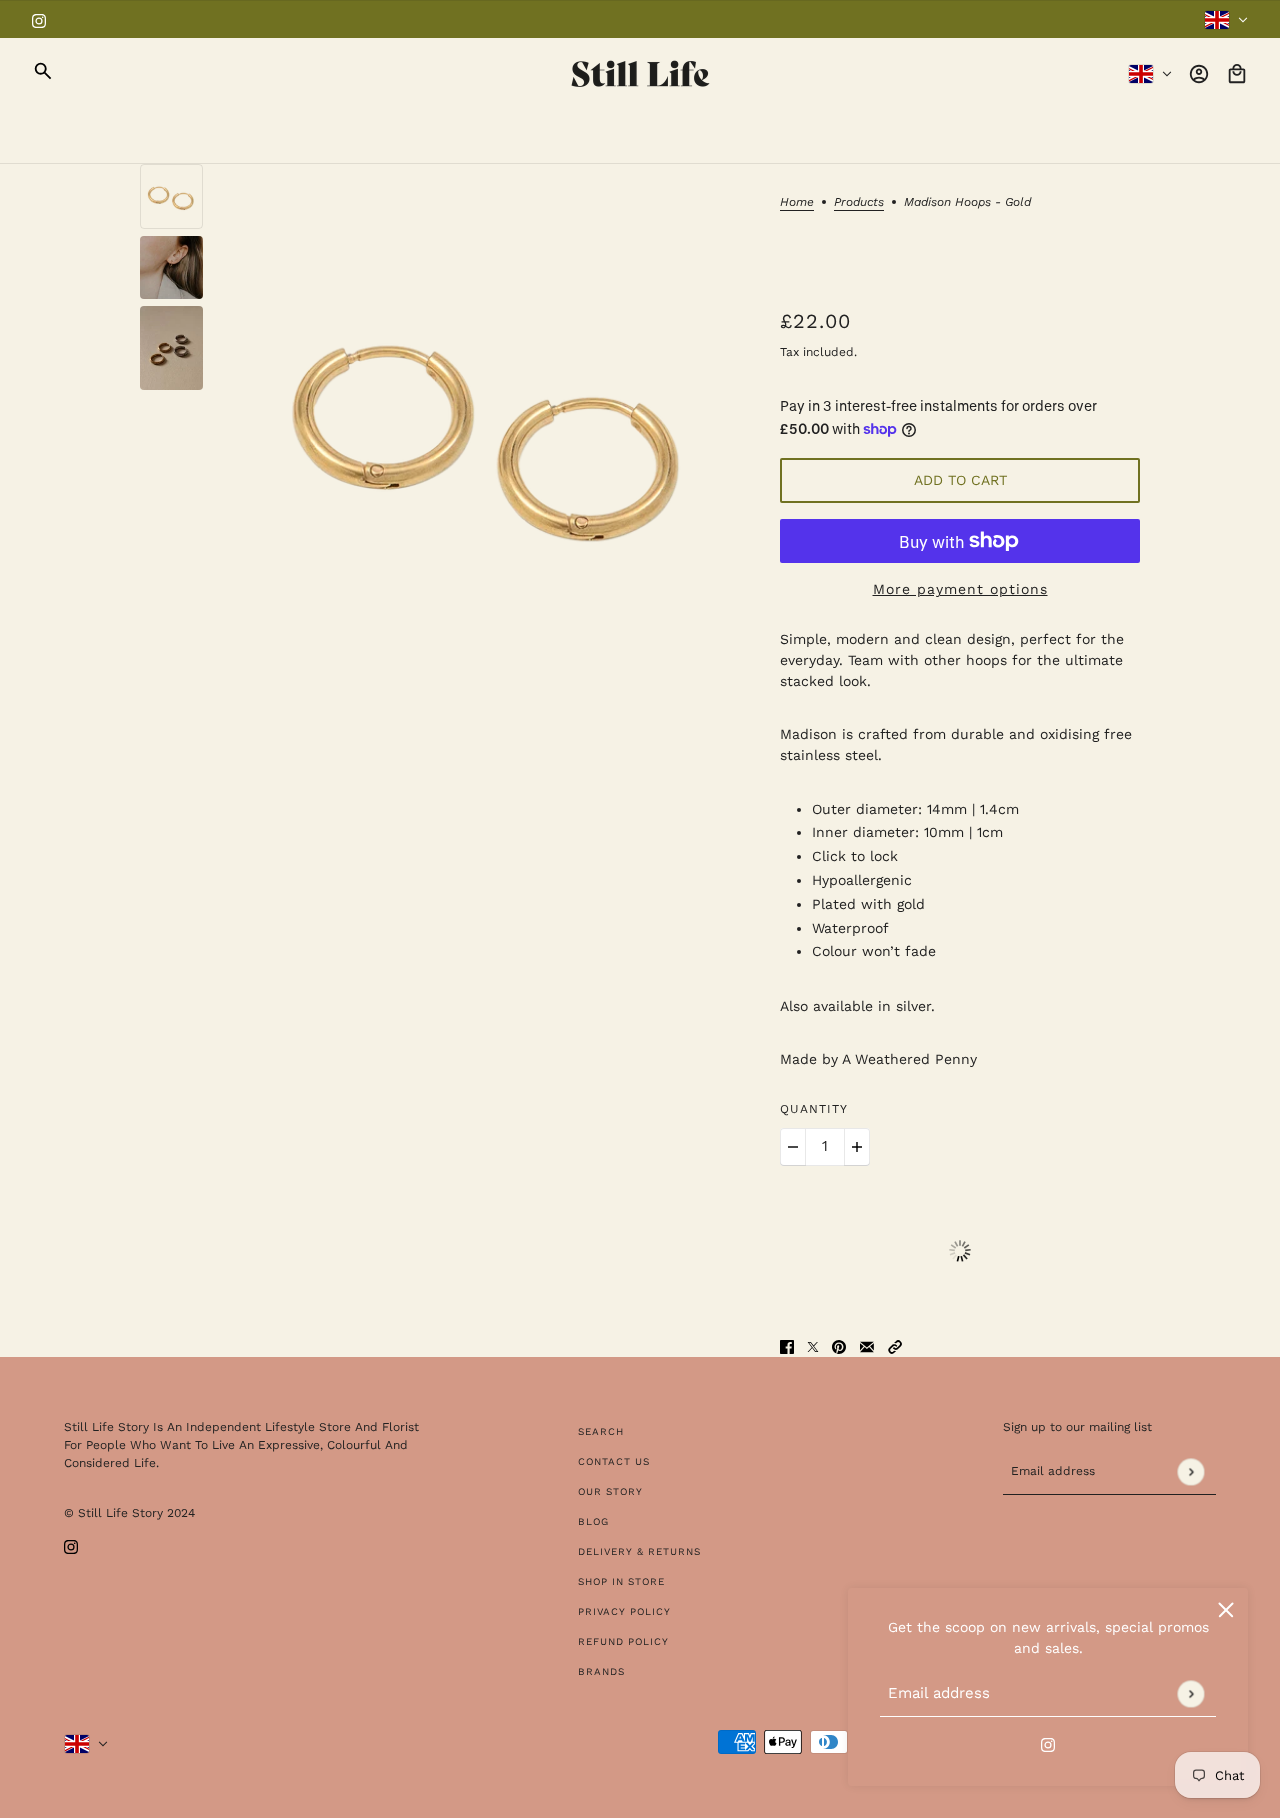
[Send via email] (867, 1346)
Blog (593, 1521)
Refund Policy (623, 1641)
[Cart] (1237, 74)
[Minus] (793, 1147)
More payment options (960, 589)
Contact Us (614, 1461)
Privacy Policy (624, 1611)
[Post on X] (813, 1346)
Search (601, 1431)
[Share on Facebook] (787, 1346)
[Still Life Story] (640, 74)
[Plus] (857, 1147)
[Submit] (1190, 1693)
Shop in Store (621, 1581)
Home (797, 202)
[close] (1226, 1610)
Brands (601, 1671)
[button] (895, 1346)
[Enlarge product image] (491, 428)
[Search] (43, 71)
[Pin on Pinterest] (839, 1346)
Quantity (814, 1109)
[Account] (1199, 74)
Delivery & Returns (639, 1551)
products (859, 202)
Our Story (610, 1491)
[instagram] (39, 19)
